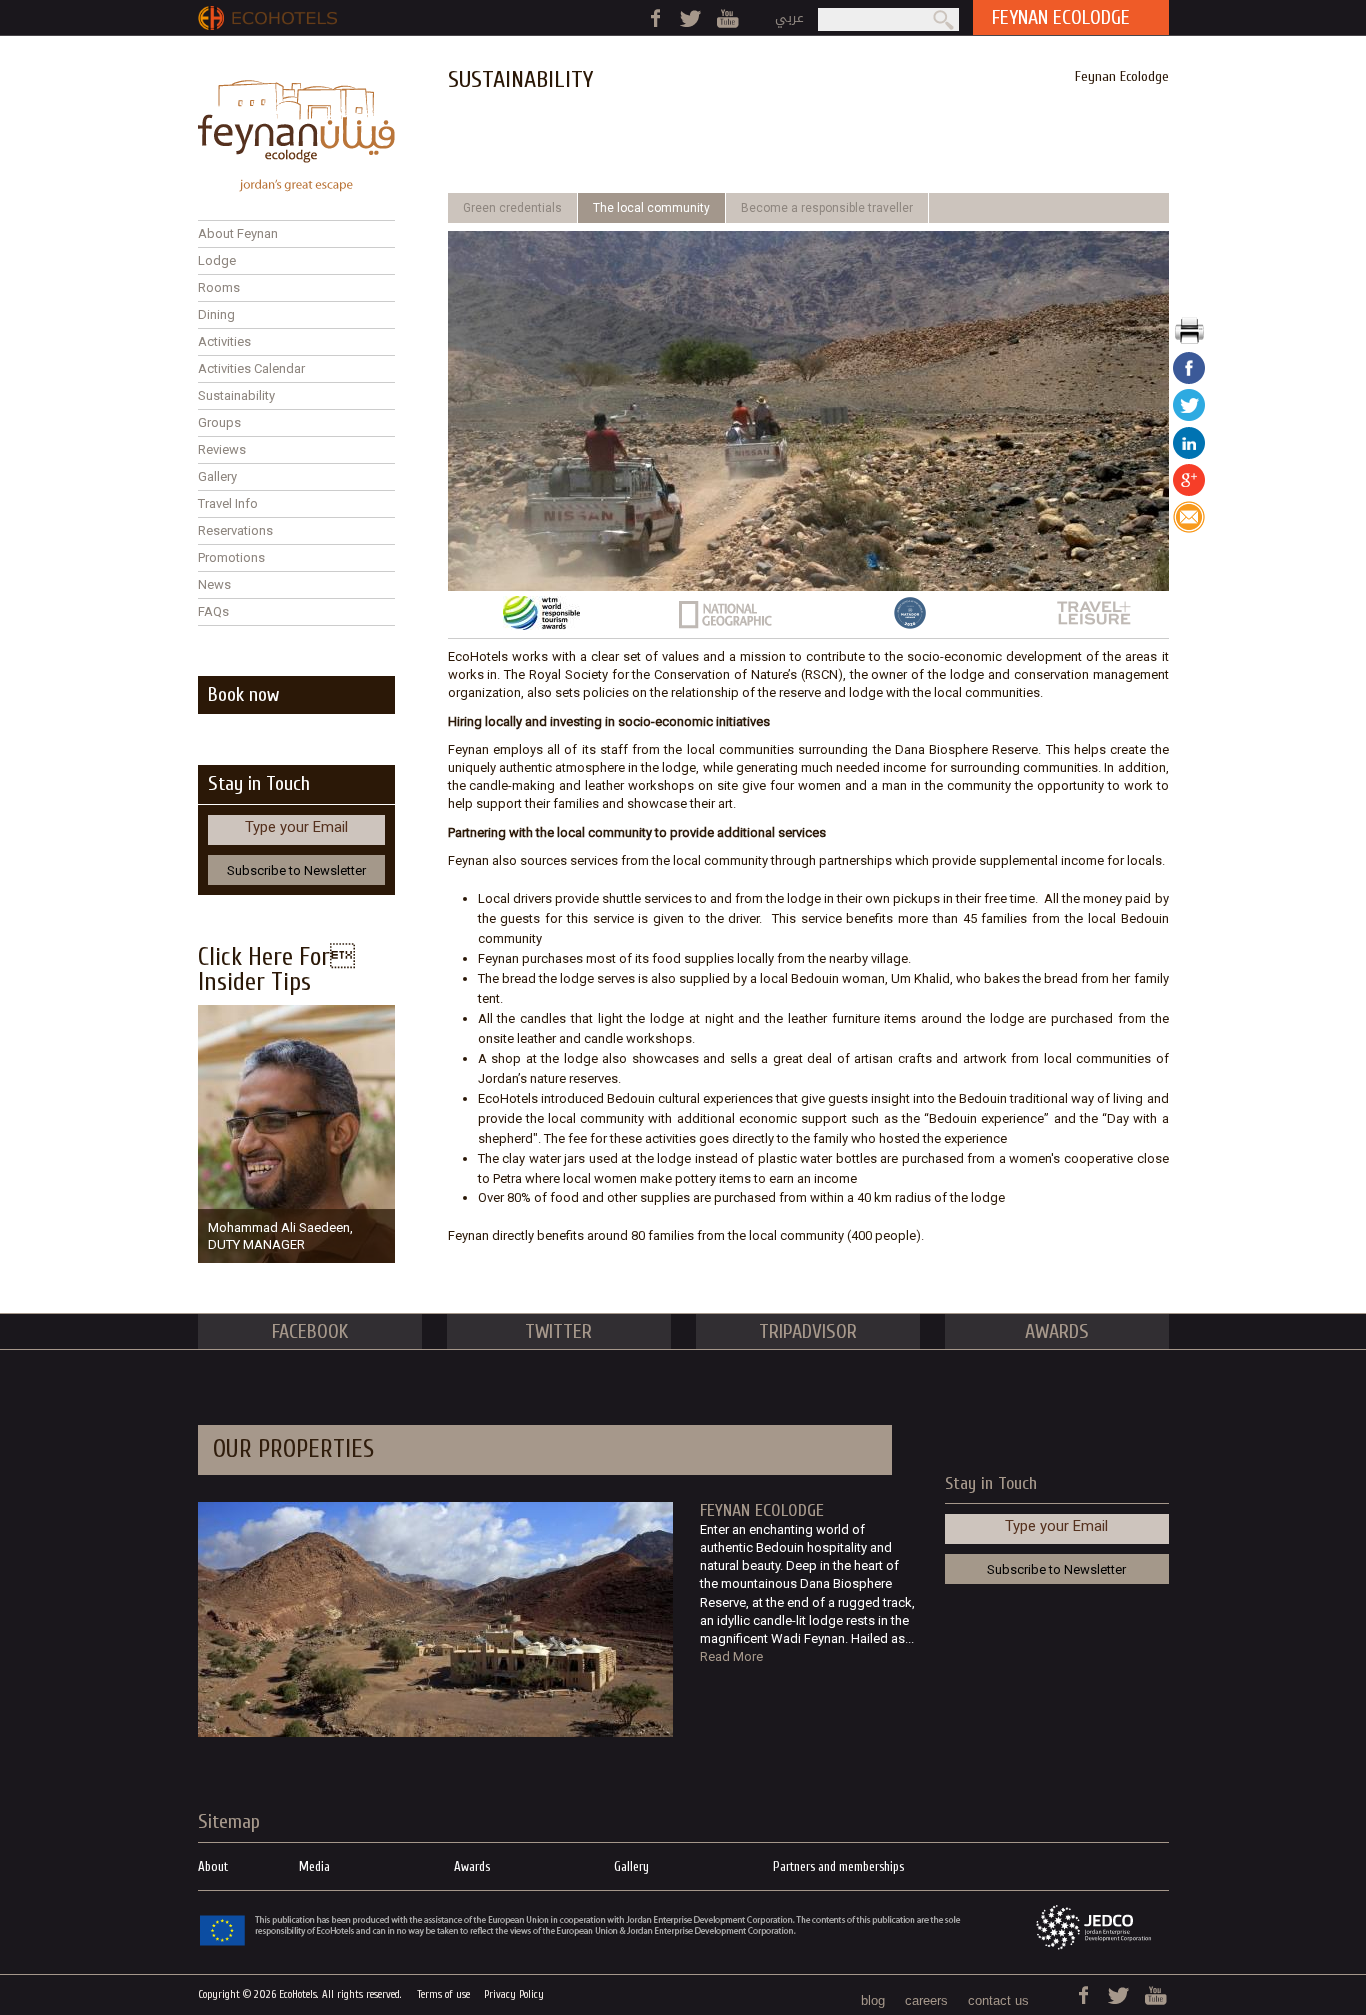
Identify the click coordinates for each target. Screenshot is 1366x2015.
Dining (216, 314)
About (213, 1866)
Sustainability (236, 395)
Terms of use (443, 1994)
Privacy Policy (514, 1994)
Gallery (217, 476)
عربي (789, 17)
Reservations (235, 530)
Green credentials (512, 208)
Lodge (217, 260)
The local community (651, 208)
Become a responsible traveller (827, 208)
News (214, 584)
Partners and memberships (838, 1866)
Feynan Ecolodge (1122, 76)
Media (314, 1866)
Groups (219, 422)
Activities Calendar (251, 368)
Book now (243, 694)
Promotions (231, 557)
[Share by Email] (1189, 528)
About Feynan (238, 233)
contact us (998, 2000)
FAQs (213, 611)
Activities (224, 341)
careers (926, 2000)
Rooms (219, 287)
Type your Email (296, 827)
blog (873, 2000)
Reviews (222, 449)
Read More (731, 1656)
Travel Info (228, 503)
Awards (472, 1866)
